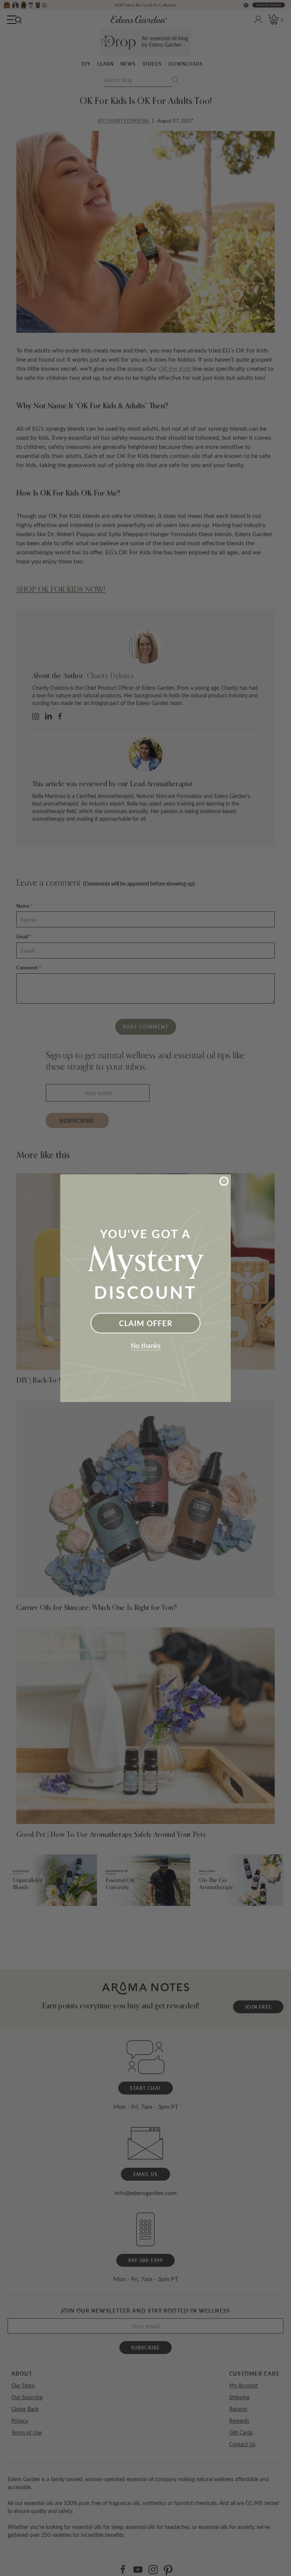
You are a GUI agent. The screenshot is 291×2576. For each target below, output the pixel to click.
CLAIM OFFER (146, 1323)
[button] (145, 1347)
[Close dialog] (224, 1181)
